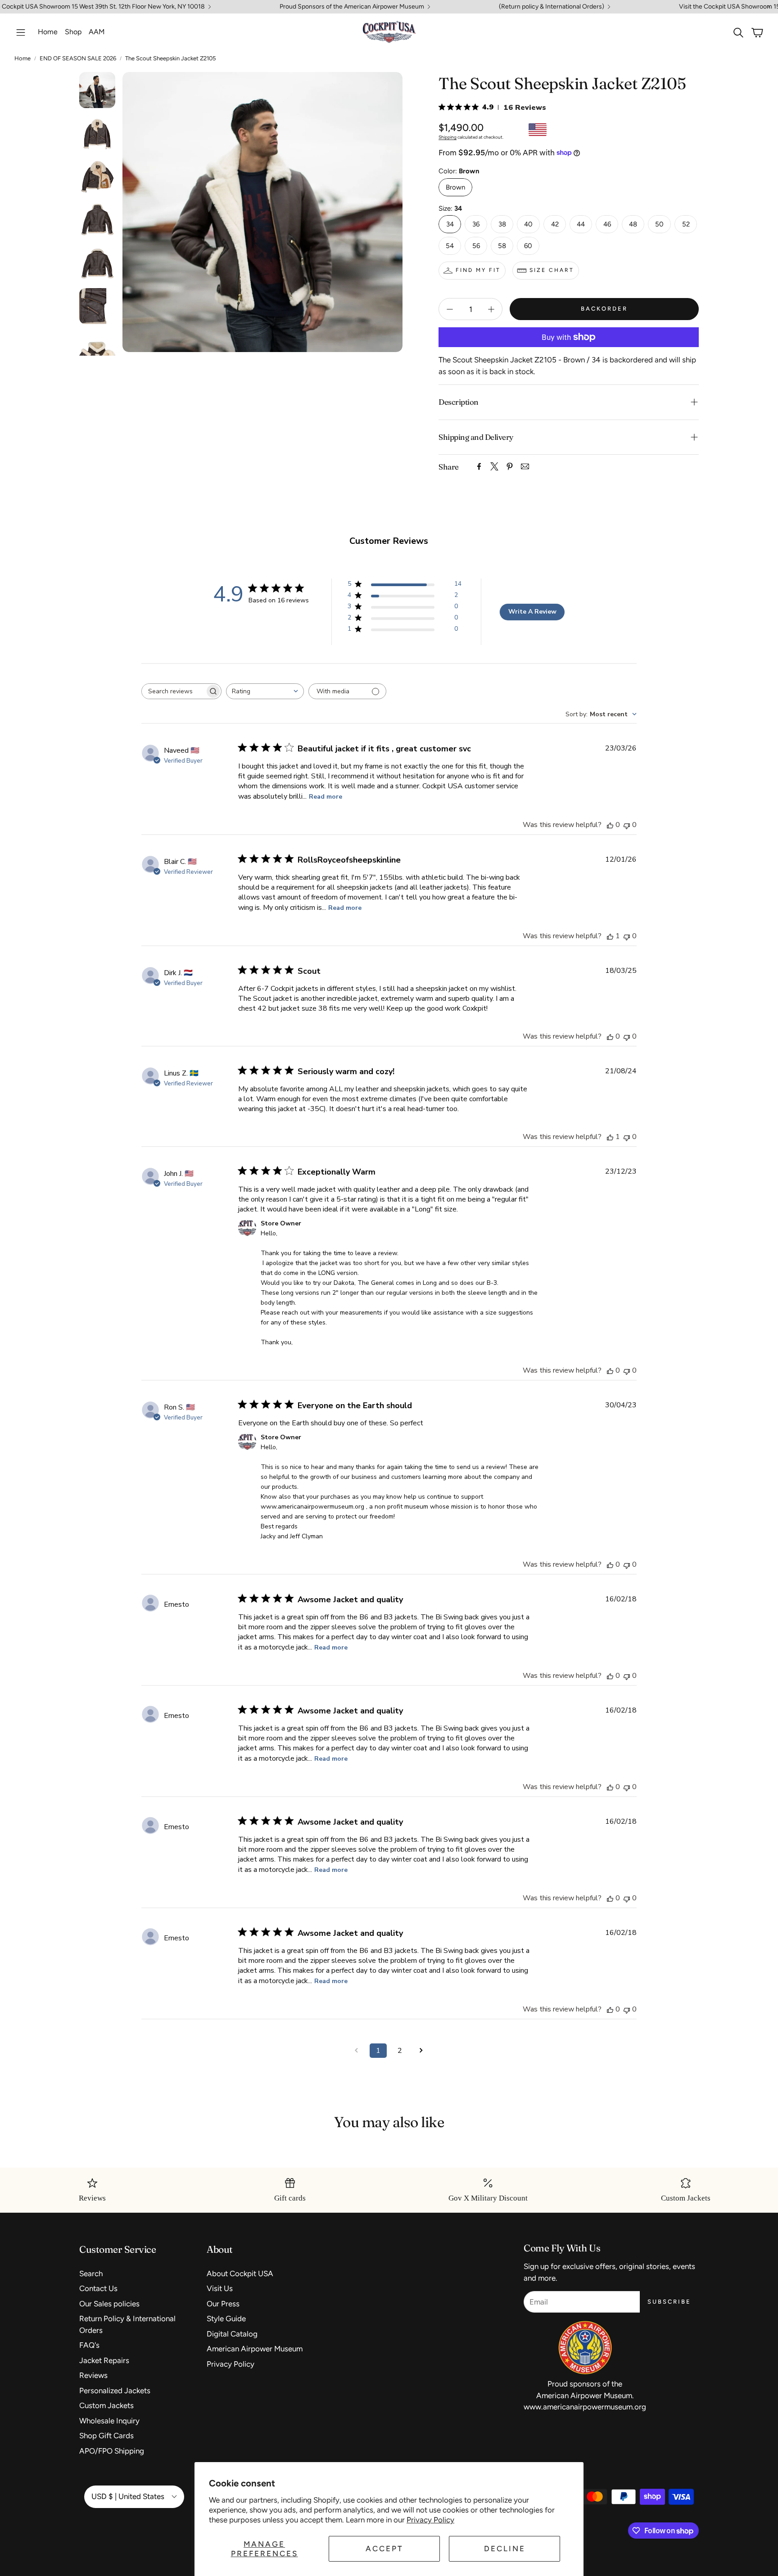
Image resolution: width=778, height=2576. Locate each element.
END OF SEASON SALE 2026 (78, 58)
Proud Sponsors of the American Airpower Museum (352, 7)
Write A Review (532, 612)
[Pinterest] (510, 466)
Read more (326, 797)
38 (502, 224)
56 (476, 246)
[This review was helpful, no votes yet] (610, 825)
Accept (384, 2549)
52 (686, 224)
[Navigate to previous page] (357, 2051)
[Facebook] (479, 466)
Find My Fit (478, 270)
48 (633, 224)
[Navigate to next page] (421, 2051)
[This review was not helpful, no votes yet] (627, 825)
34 (450, 224)
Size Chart (552, 270)
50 (659, 224)
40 (528, 224)
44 (581, 224)
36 (476, 224)
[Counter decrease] (450, 309)
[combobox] (265, 691)
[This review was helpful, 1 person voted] (610, 936)
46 (607, 224)
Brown (455, 187)
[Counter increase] (491, 309)
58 (502, 246)
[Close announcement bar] (769, 7)
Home (23, 58)
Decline (505, 2549)
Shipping (448, 137)
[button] (21, 32)
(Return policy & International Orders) (552, 7)
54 (450, 246)
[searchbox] (173, 691)
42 (555, 224)
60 (528, 246)
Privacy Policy (430, 2520)
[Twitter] (494, 466)
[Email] (525, 466)
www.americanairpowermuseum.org (585, 2407)
